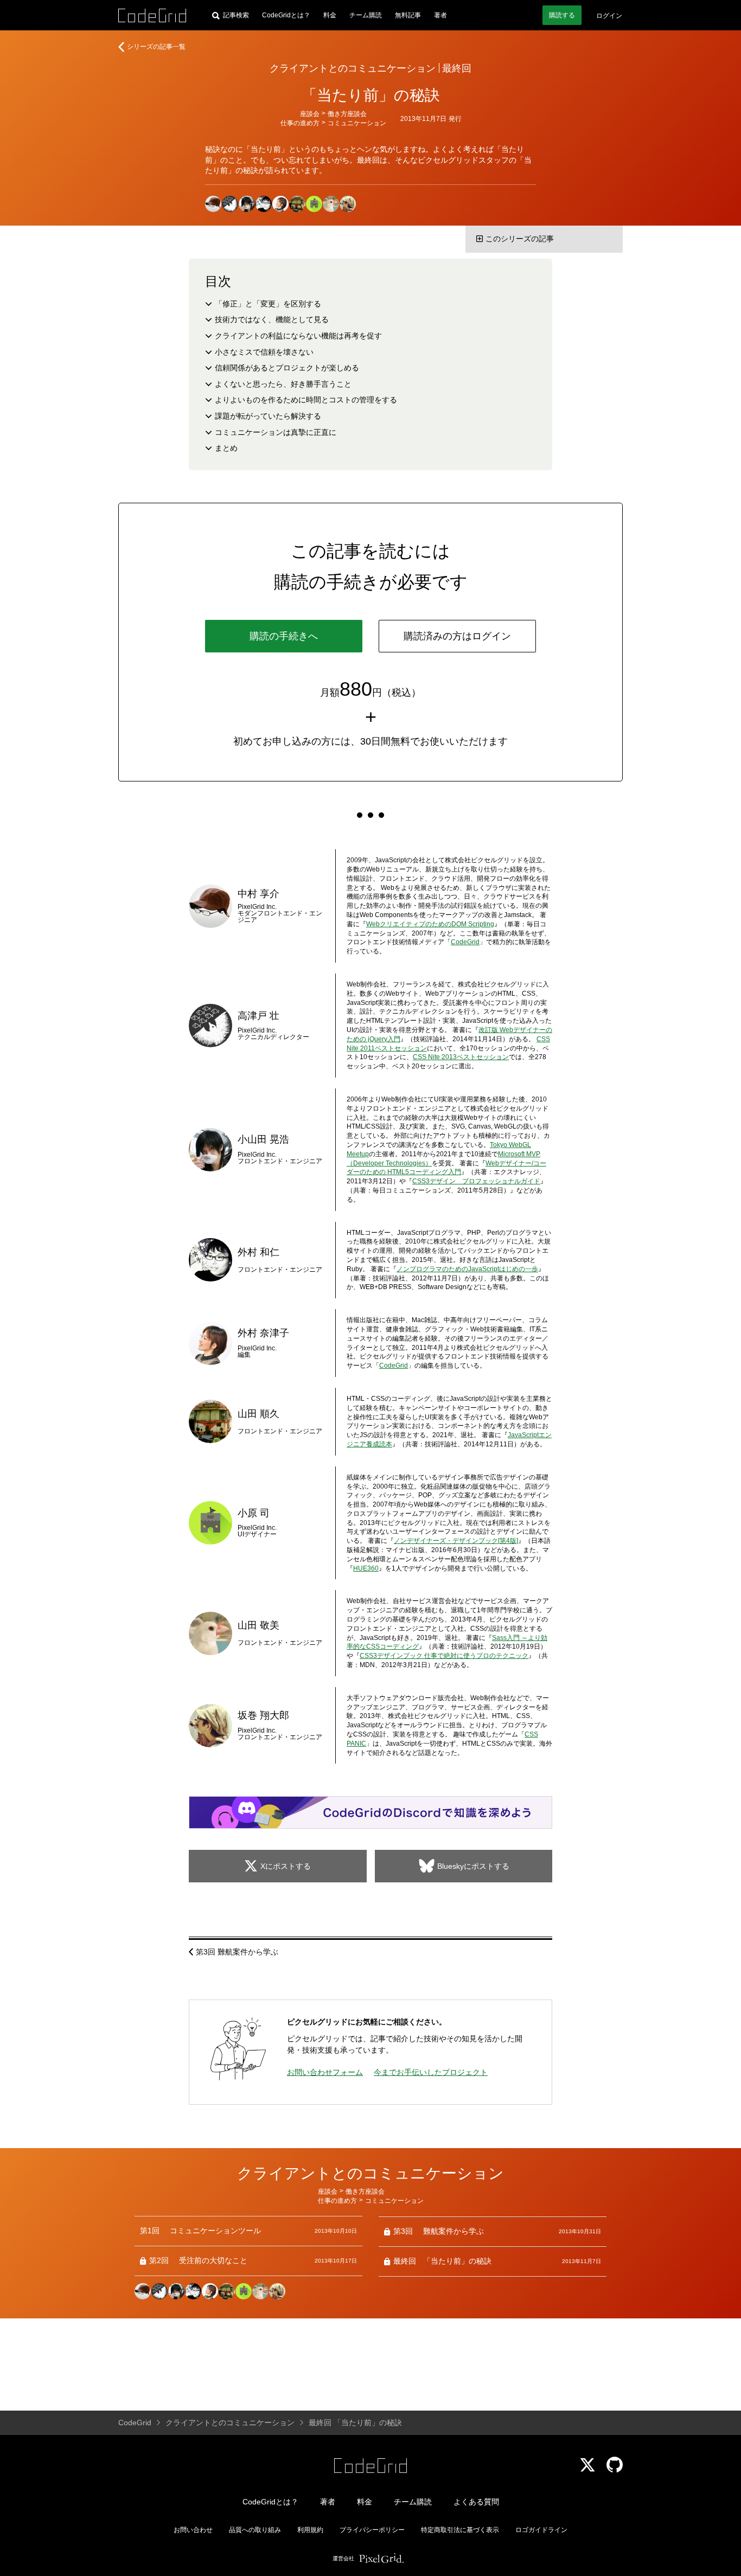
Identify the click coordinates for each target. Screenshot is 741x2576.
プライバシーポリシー (372, 2530)
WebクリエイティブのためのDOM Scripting (430, 924)
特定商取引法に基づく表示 (460, 2530)
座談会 (310, 114)
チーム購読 (366, 15)
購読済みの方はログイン (457, 636)
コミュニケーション (357, 123)
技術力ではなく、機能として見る (272, 319)
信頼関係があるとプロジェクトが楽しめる (287, 368)
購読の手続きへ (284, 636)
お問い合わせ (193, 2530)
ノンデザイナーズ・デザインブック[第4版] (456, 1541)
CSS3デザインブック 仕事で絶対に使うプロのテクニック (444, 1656)
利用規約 (310, 2530)
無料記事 (408, 15)
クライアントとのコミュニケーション (353, 68)
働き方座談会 (347, 114)
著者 (440, 15)
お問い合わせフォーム (325, 2072)
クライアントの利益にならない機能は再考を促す (298, 336)
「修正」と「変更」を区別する (268, 304)
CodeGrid (465, 942)
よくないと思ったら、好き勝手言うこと (283, 384)
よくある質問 (476, 2502)
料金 (330, 15)
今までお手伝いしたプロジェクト (431, 2072)
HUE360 (366, 1568)
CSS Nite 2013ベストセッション (461, 1057)
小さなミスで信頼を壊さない (264, 352)
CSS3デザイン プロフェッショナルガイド (476, 1181)
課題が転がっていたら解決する (268, 416)
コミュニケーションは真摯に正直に (276, 432)
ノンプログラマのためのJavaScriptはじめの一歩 (467, 1269)
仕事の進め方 (300, 123)
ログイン (609, 16)
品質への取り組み (255, 2530)
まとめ (226, 448)
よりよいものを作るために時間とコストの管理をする (306, 400)
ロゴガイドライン (541, 2530)
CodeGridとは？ (286, 15)
